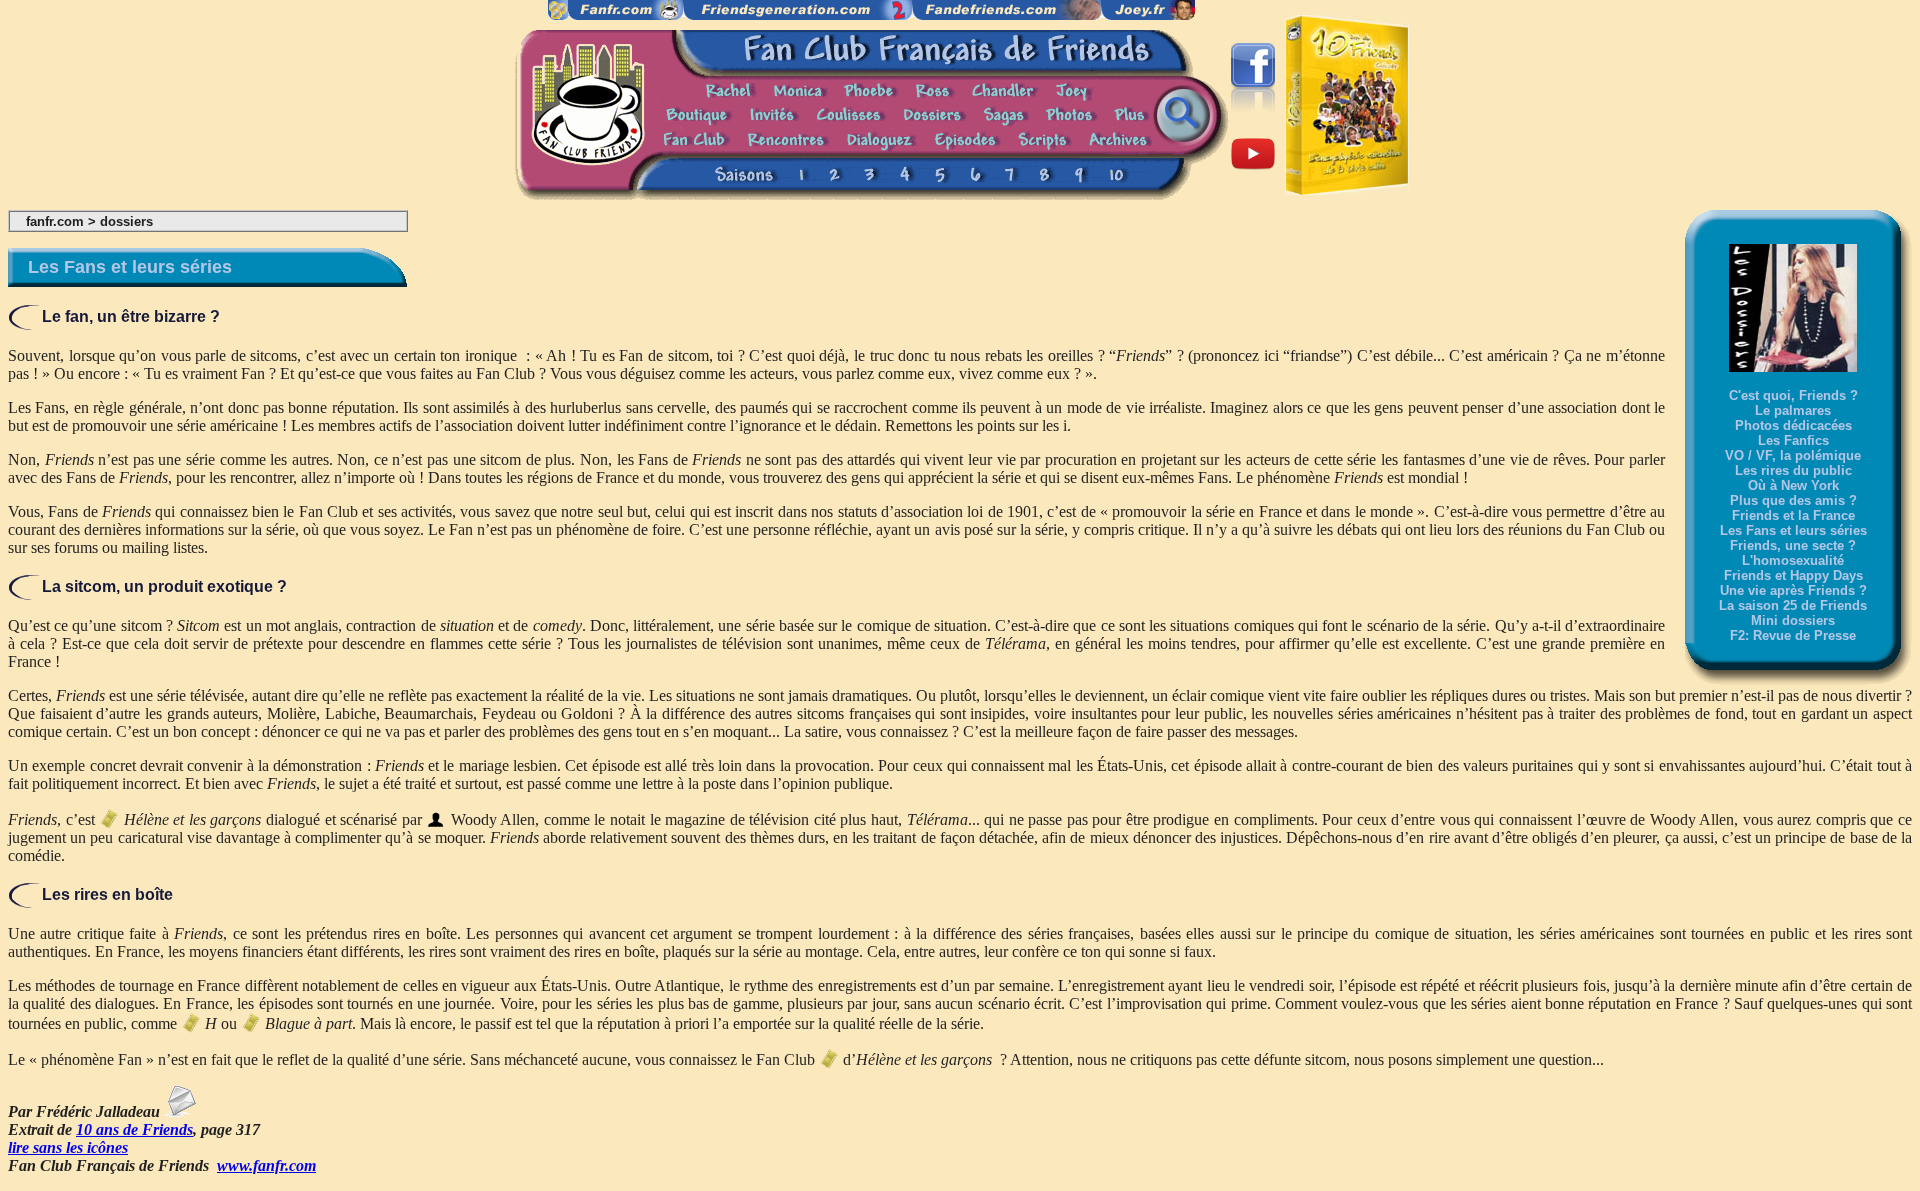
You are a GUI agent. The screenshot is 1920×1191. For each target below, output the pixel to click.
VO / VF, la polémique (1793, 455)
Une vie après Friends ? (1793, 590)
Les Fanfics (1793, 440)
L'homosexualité (1793, 560)
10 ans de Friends (134, 1129)
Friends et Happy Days (1793, 575)
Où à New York (1793, 485)
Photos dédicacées (1793, 425)
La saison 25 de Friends (1793, 605)
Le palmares (1793, 410)
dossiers (126, 221)
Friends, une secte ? (1793, 545)
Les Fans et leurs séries (1793, 530)
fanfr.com (55, 221)
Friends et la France (1793, 515)
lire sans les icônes (68, 1147)
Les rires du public (1793, 470)
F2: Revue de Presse (1793, 635)
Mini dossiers (1793, 620)
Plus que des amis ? (1793, 500)
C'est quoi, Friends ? (1793, 395)
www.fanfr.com (266, 1165)
